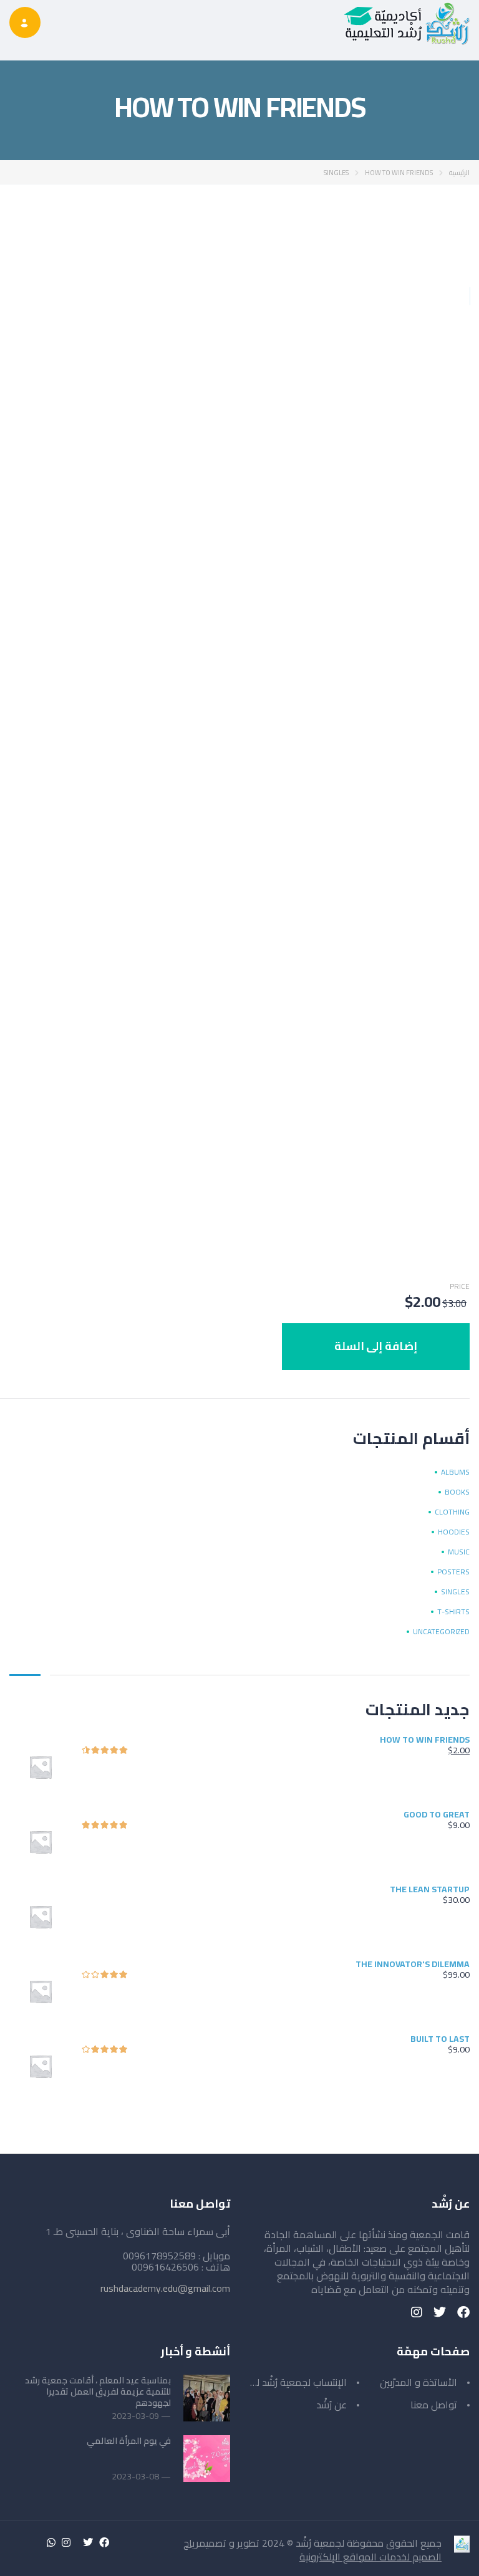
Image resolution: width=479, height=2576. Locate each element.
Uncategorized (441, 1632)
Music (459, 1552)
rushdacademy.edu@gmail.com (165, 2288)
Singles (336, 173)
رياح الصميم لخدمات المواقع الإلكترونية (312, 2550)
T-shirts (453, 1612)
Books (457, 1492)
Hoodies (454, 1532)
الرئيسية (459, 173)
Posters (453, 1572)
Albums (455, 1472)
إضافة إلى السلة (376, 1346)
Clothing (452, 1512)
